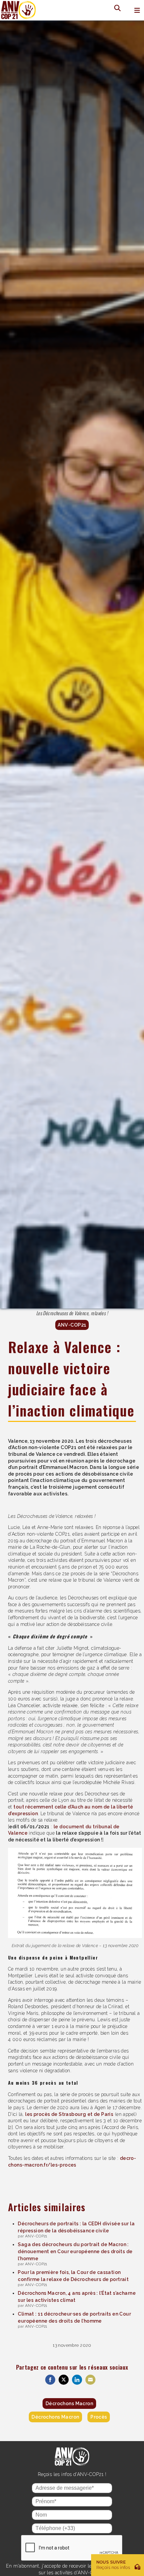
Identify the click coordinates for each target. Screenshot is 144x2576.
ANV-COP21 (72, 1325)
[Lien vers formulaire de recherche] (115, 8)
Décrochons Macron (69, 2404)
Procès (99, 2417)
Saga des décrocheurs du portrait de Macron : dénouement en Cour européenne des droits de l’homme (75, 2251)
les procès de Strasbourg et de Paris (69, 2114)
